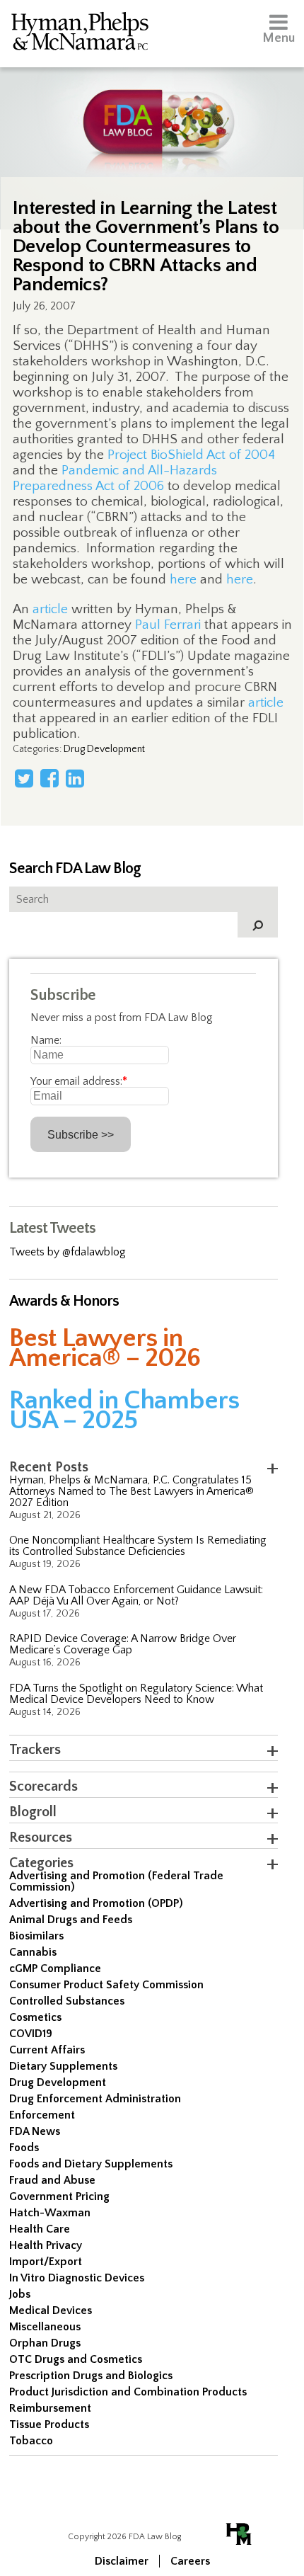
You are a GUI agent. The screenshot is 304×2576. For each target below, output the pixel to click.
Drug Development (104, 749)
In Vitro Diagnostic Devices (77, 2278)
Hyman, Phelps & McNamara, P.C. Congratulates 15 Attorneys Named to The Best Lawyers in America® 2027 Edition (131, 1491)
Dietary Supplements (63, 2066)
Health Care (40, 2229)
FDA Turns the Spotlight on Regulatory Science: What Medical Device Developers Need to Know (136, 1694)
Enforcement (42, 2115)
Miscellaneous (45, 2327)
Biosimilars (36, 1936)
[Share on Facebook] (49, 778)
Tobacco (31, 2441)
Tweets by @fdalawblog (68, 1252)
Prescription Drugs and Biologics (91, 2376)
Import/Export (46, 2262)
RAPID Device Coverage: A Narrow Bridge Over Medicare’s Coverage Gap (123, 1644)
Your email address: (79, 1081)
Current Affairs (47, 2050)
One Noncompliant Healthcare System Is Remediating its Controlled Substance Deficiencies (138, 1546)
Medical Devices (51, 2310)
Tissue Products (49, 2424)
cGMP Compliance (55, 1968)
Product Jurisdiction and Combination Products (128, 2392)
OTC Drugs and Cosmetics (76, 2359)
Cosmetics (35, 2017)
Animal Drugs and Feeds (71, 1920)
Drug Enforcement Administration (95, 2099)
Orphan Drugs (45, 2343)
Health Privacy (46, 2245)
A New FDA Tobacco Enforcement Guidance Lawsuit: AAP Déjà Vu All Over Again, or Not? (136, 1595)
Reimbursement (50, 2408)
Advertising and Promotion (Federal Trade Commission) (116, 1881)
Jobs (20, 2294)
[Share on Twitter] (24, 778)
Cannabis (33, 1952)
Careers (190, 2561)
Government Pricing (59, 2196)
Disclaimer (122, 2561)
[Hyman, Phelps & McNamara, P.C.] (80, 34)
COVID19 (31, 2034)
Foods (24, 2148)
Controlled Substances (67, 2001)
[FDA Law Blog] (152, 108)
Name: (46, 1040)
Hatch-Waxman (50, 2213)
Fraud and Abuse (52, 2180)
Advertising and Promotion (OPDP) (96, 1903)
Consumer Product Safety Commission (106, 1985)
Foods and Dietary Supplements (91, 2164)
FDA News (35, 2131)
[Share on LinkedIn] (75, 778)
